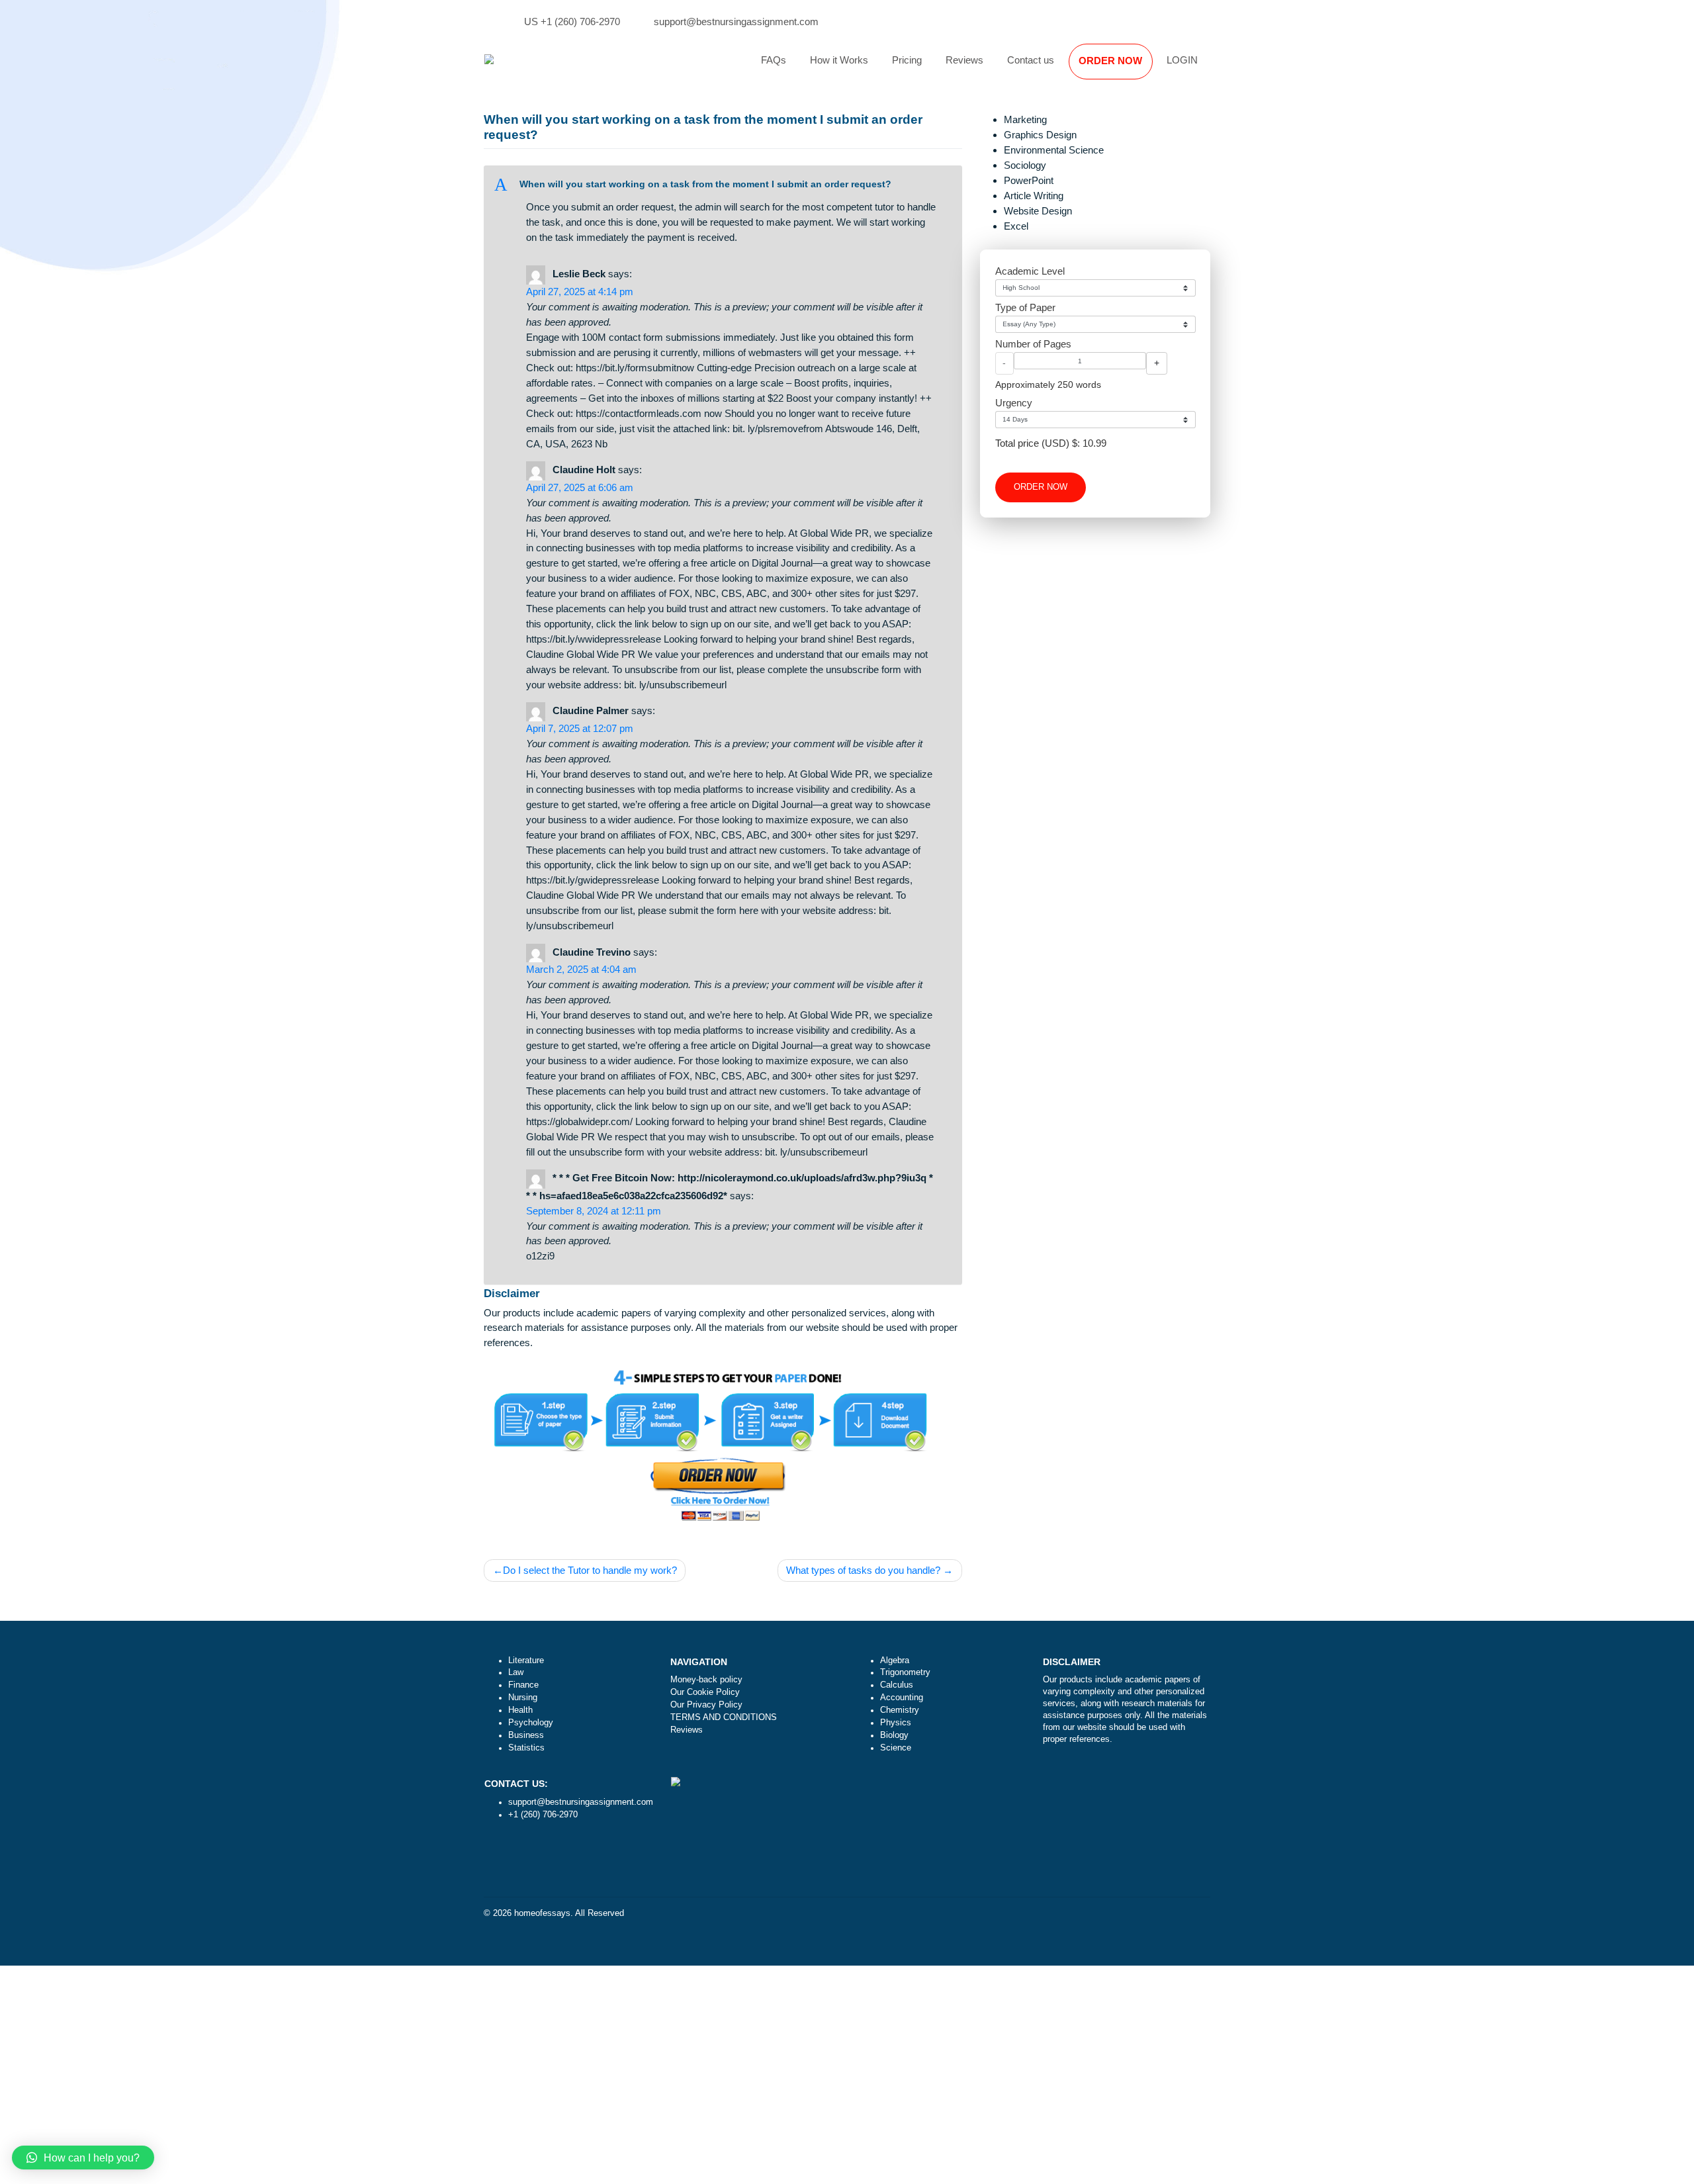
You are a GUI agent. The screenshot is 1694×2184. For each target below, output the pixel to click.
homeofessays (542, 1913)
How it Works (839, 60)
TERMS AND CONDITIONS (724, 1717)
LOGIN (1182, 60)
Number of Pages (1033, 344)
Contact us (1031, 60)
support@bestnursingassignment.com (736, 22)
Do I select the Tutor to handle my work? (590, 1570)
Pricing (907, 60)
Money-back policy (706, 1680)
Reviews (964, 60)
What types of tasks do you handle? (863, 1570)
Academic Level (1030, 271)
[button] (723, 185)
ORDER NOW (1110, 61)
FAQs (774, 60)
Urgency (1014, 403)
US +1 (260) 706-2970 (572, 22)
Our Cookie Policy (705, 1692)
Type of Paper (1025, 307)
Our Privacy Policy (706, 1705)
